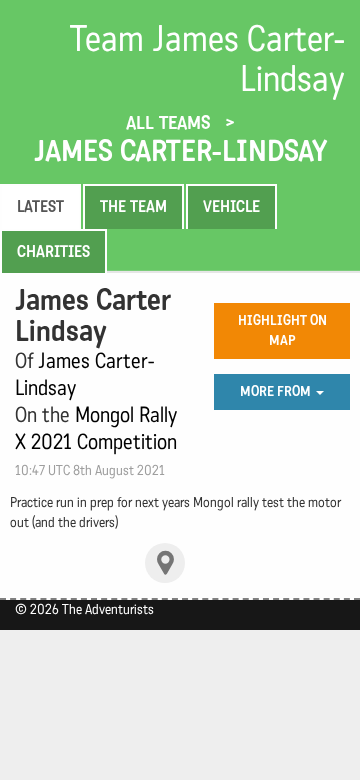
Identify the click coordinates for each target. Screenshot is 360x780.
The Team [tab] (133, 206)
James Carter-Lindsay (180, 151)
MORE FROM (277, 391)
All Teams (171, 122)
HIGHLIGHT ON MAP (282, 330)
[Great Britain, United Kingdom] (165, 563)
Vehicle (231, 206)
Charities (53, 251)
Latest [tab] (40, 206)
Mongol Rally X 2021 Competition (96, 428)
